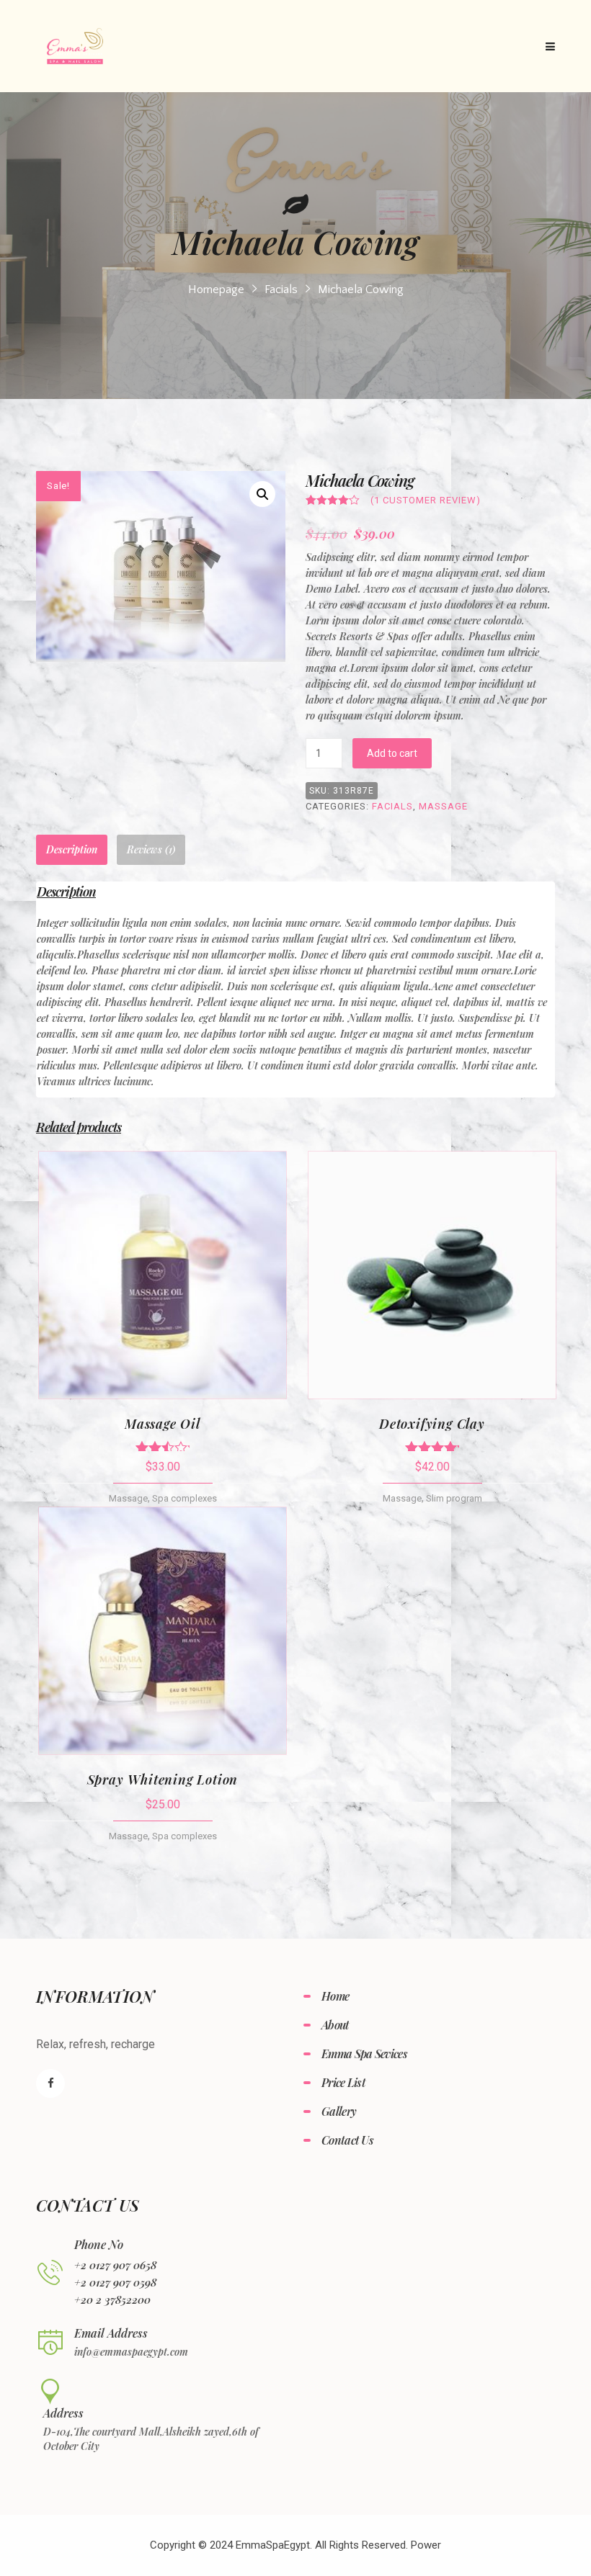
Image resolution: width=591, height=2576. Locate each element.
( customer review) (426, 500)
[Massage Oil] (163, 1275)
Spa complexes (185, 1498)
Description (72, 849)
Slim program (454, 1498)
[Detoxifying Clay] (432, 1275)
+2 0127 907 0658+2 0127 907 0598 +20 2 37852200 (115, 2282)
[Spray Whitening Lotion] (163, 1631)
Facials (281, 290)
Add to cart (392, 753)
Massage (443, 806)
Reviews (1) (151, 849)
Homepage (216, 290)
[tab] (72, 850)
